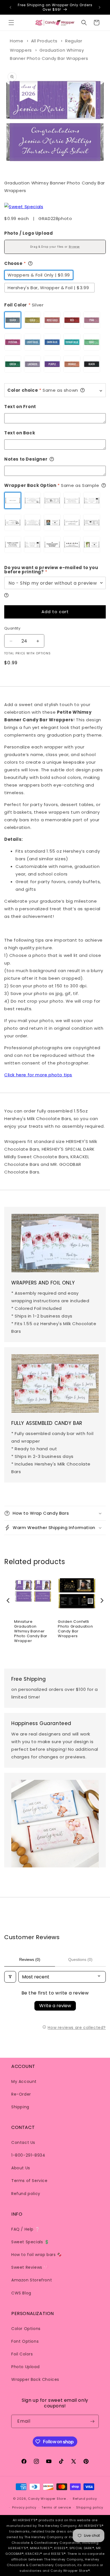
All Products (44, 41)
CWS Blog (21, 2293)
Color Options (26, 2329)
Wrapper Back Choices (35, 2379)
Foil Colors (22, 2354)
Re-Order (21, 2094)
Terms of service (56, 2507)
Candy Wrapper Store (47, 2499)
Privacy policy (24, 2507)
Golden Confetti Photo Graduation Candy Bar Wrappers (75, 1629)
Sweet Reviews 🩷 (30, 2267)
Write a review (55, 2006)
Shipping (20, 2107)
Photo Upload (25, 2367)
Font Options (25, 2341)
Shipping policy (90, 2507)
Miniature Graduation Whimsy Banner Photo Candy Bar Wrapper (31, 1631)
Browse (74, 247)
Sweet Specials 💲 (30, 2242)
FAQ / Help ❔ (26, 2229)
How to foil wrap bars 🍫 (37, 2255)
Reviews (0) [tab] (30, 1959)
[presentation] (8, 1601)
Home (16, 41)
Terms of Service (29, 2181)
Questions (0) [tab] (80, 1959)
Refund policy (26, 2194)
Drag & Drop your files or (55, 247)
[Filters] (10, 1977)
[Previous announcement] (10, 7)
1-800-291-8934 (28, 2155)
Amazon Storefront (32, 2280)
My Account (24, 2081)
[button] (11, 23)
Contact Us (23, 2142)
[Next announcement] (100, 7)
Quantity (12, 628)
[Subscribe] (92, 2421)
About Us (21, 2168)
